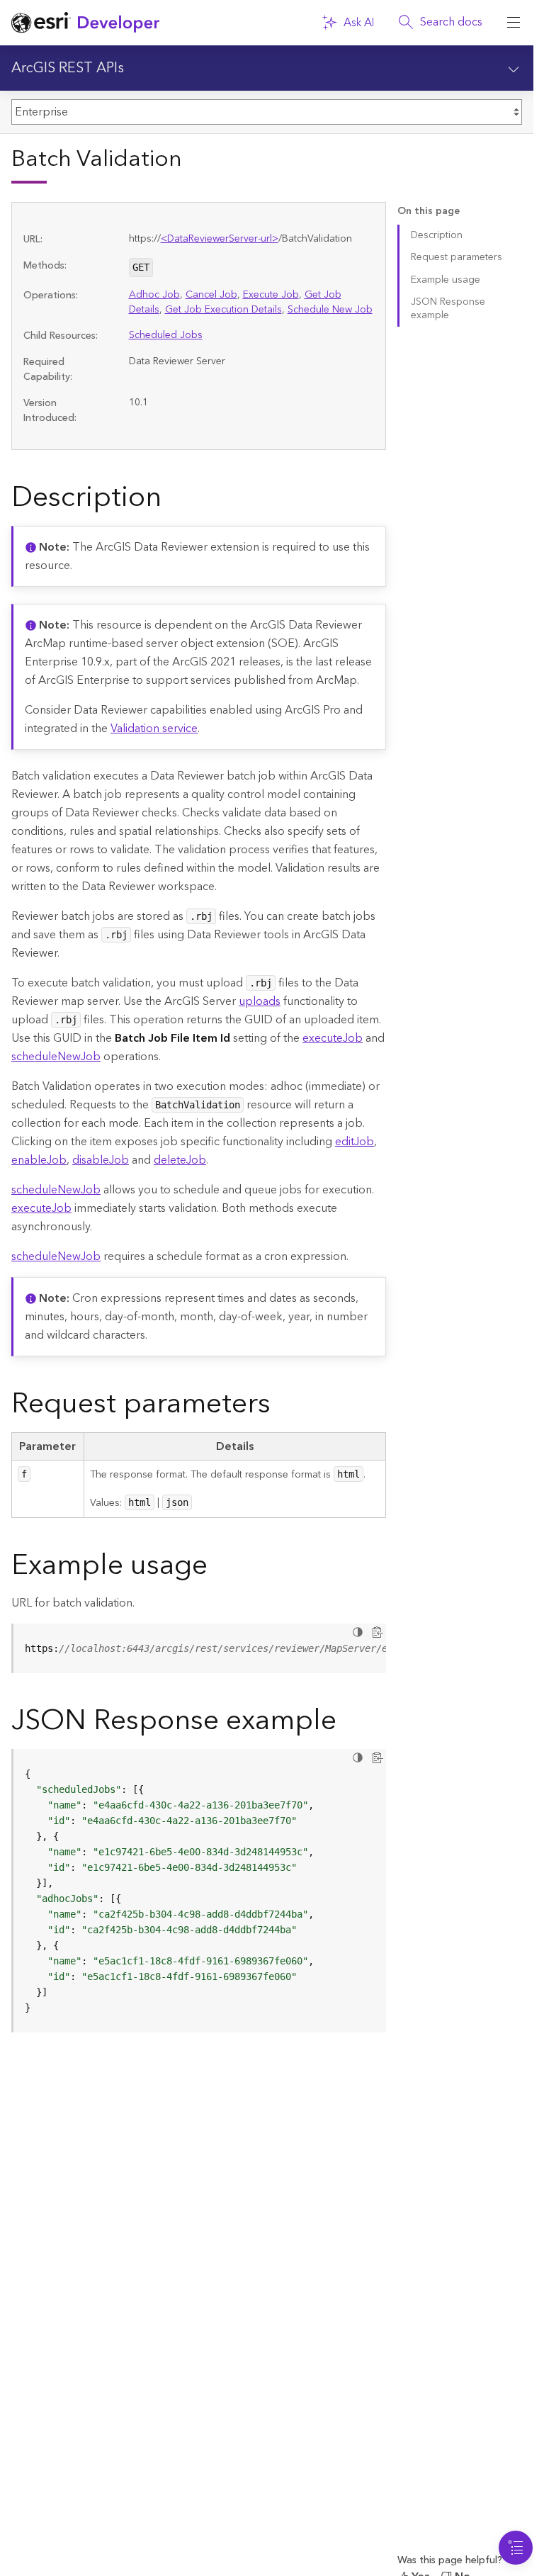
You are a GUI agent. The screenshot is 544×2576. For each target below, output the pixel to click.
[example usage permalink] (219, 1568)
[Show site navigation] (514, 23)
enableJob (39, 1160)
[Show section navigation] (514, 68)
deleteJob (180, 1160)
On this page (429, 212)
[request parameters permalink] (282, 1407)
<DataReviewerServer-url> (220, 239)
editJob (355, 1142)
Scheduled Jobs (166, 335)
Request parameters (457, 257)
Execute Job (271, 295)
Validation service (154, 729)
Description (437, 235)
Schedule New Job (330, 310)
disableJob (101, 1160)
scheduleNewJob (56, 1057)
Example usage (446, 280)
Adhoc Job (154, 295)
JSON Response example (448, 309)
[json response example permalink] (348, 1723)
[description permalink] (173, 500)
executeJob (333, 1038)
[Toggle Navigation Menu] (516, 2548)
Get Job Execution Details (223, 310)
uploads (260, 1001)
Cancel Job (211, 295)
